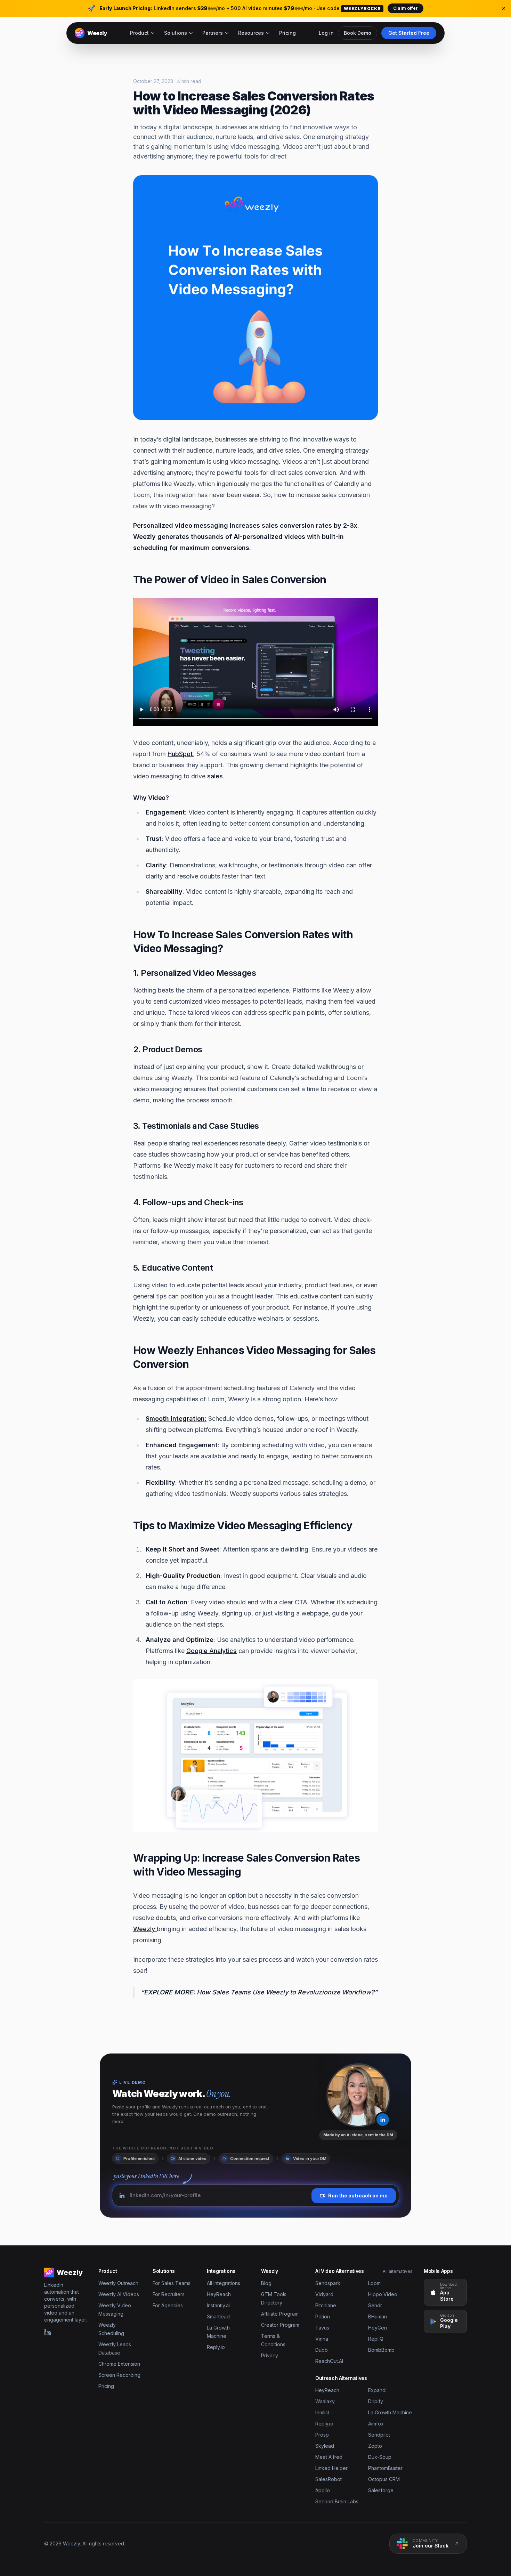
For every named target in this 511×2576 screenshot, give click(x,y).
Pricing (287, 33)
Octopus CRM (384, 2479)
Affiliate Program (280, 2314)
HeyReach (219, 2294)
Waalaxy (325, 2401)
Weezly (145, 1929)
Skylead (325, 2446)
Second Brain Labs (337, 2501)
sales (215, 776)
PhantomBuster (385, 2468)
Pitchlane (326, 2305)
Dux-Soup (380, 2457)
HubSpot (180, 754)
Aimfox (376, 2424)
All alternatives (398, 2271)
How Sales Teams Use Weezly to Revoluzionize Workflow (283, 1992)
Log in (326, 33)
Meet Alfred (329, 2457)
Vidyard (324, 2294)
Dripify (376, 2401)
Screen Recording (119, 2375)
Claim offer (405, 8)
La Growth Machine (390, 2412)
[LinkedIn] (48, 2332)
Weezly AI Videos (119, 2294)
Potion (323, 2316)
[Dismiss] (504, 8)
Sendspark (328, 2283)
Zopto (375, 2446)
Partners (213, 33)
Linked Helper (331, 2468)
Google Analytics (212, 1651)
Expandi (377, 2390)
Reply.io (216, 2347)
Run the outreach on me (358, 2196)
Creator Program (280, 2325)
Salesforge (381, 2490)
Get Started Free (409, 33)
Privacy (270, 2355)
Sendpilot (379, 2435)
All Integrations (224, 2283)
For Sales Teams (172, 2283)
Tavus (322, 2328)
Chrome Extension (119, 2364)
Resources (251, 33)
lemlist (322, 2412)
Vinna (322, 2339)
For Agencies (168, 2305)
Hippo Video (383, 2294)
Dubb (322, 2350)
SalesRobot (328, 2479)
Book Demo (358, 33)
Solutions (176, 33)
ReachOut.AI (329, 2361)
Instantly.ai (218, 2305)
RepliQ (376, 2339)
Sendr (375, 2305)
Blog (266, 2283)
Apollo (323, 2490)
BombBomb (381, 2350)
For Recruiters (169, 2294)
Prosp (322, 2435)
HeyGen (378, 2328)
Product (139, 33)
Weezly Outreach (118, 2283)
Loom (374, 2283)
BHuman (378, 2316)
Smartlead (218, 2316)
